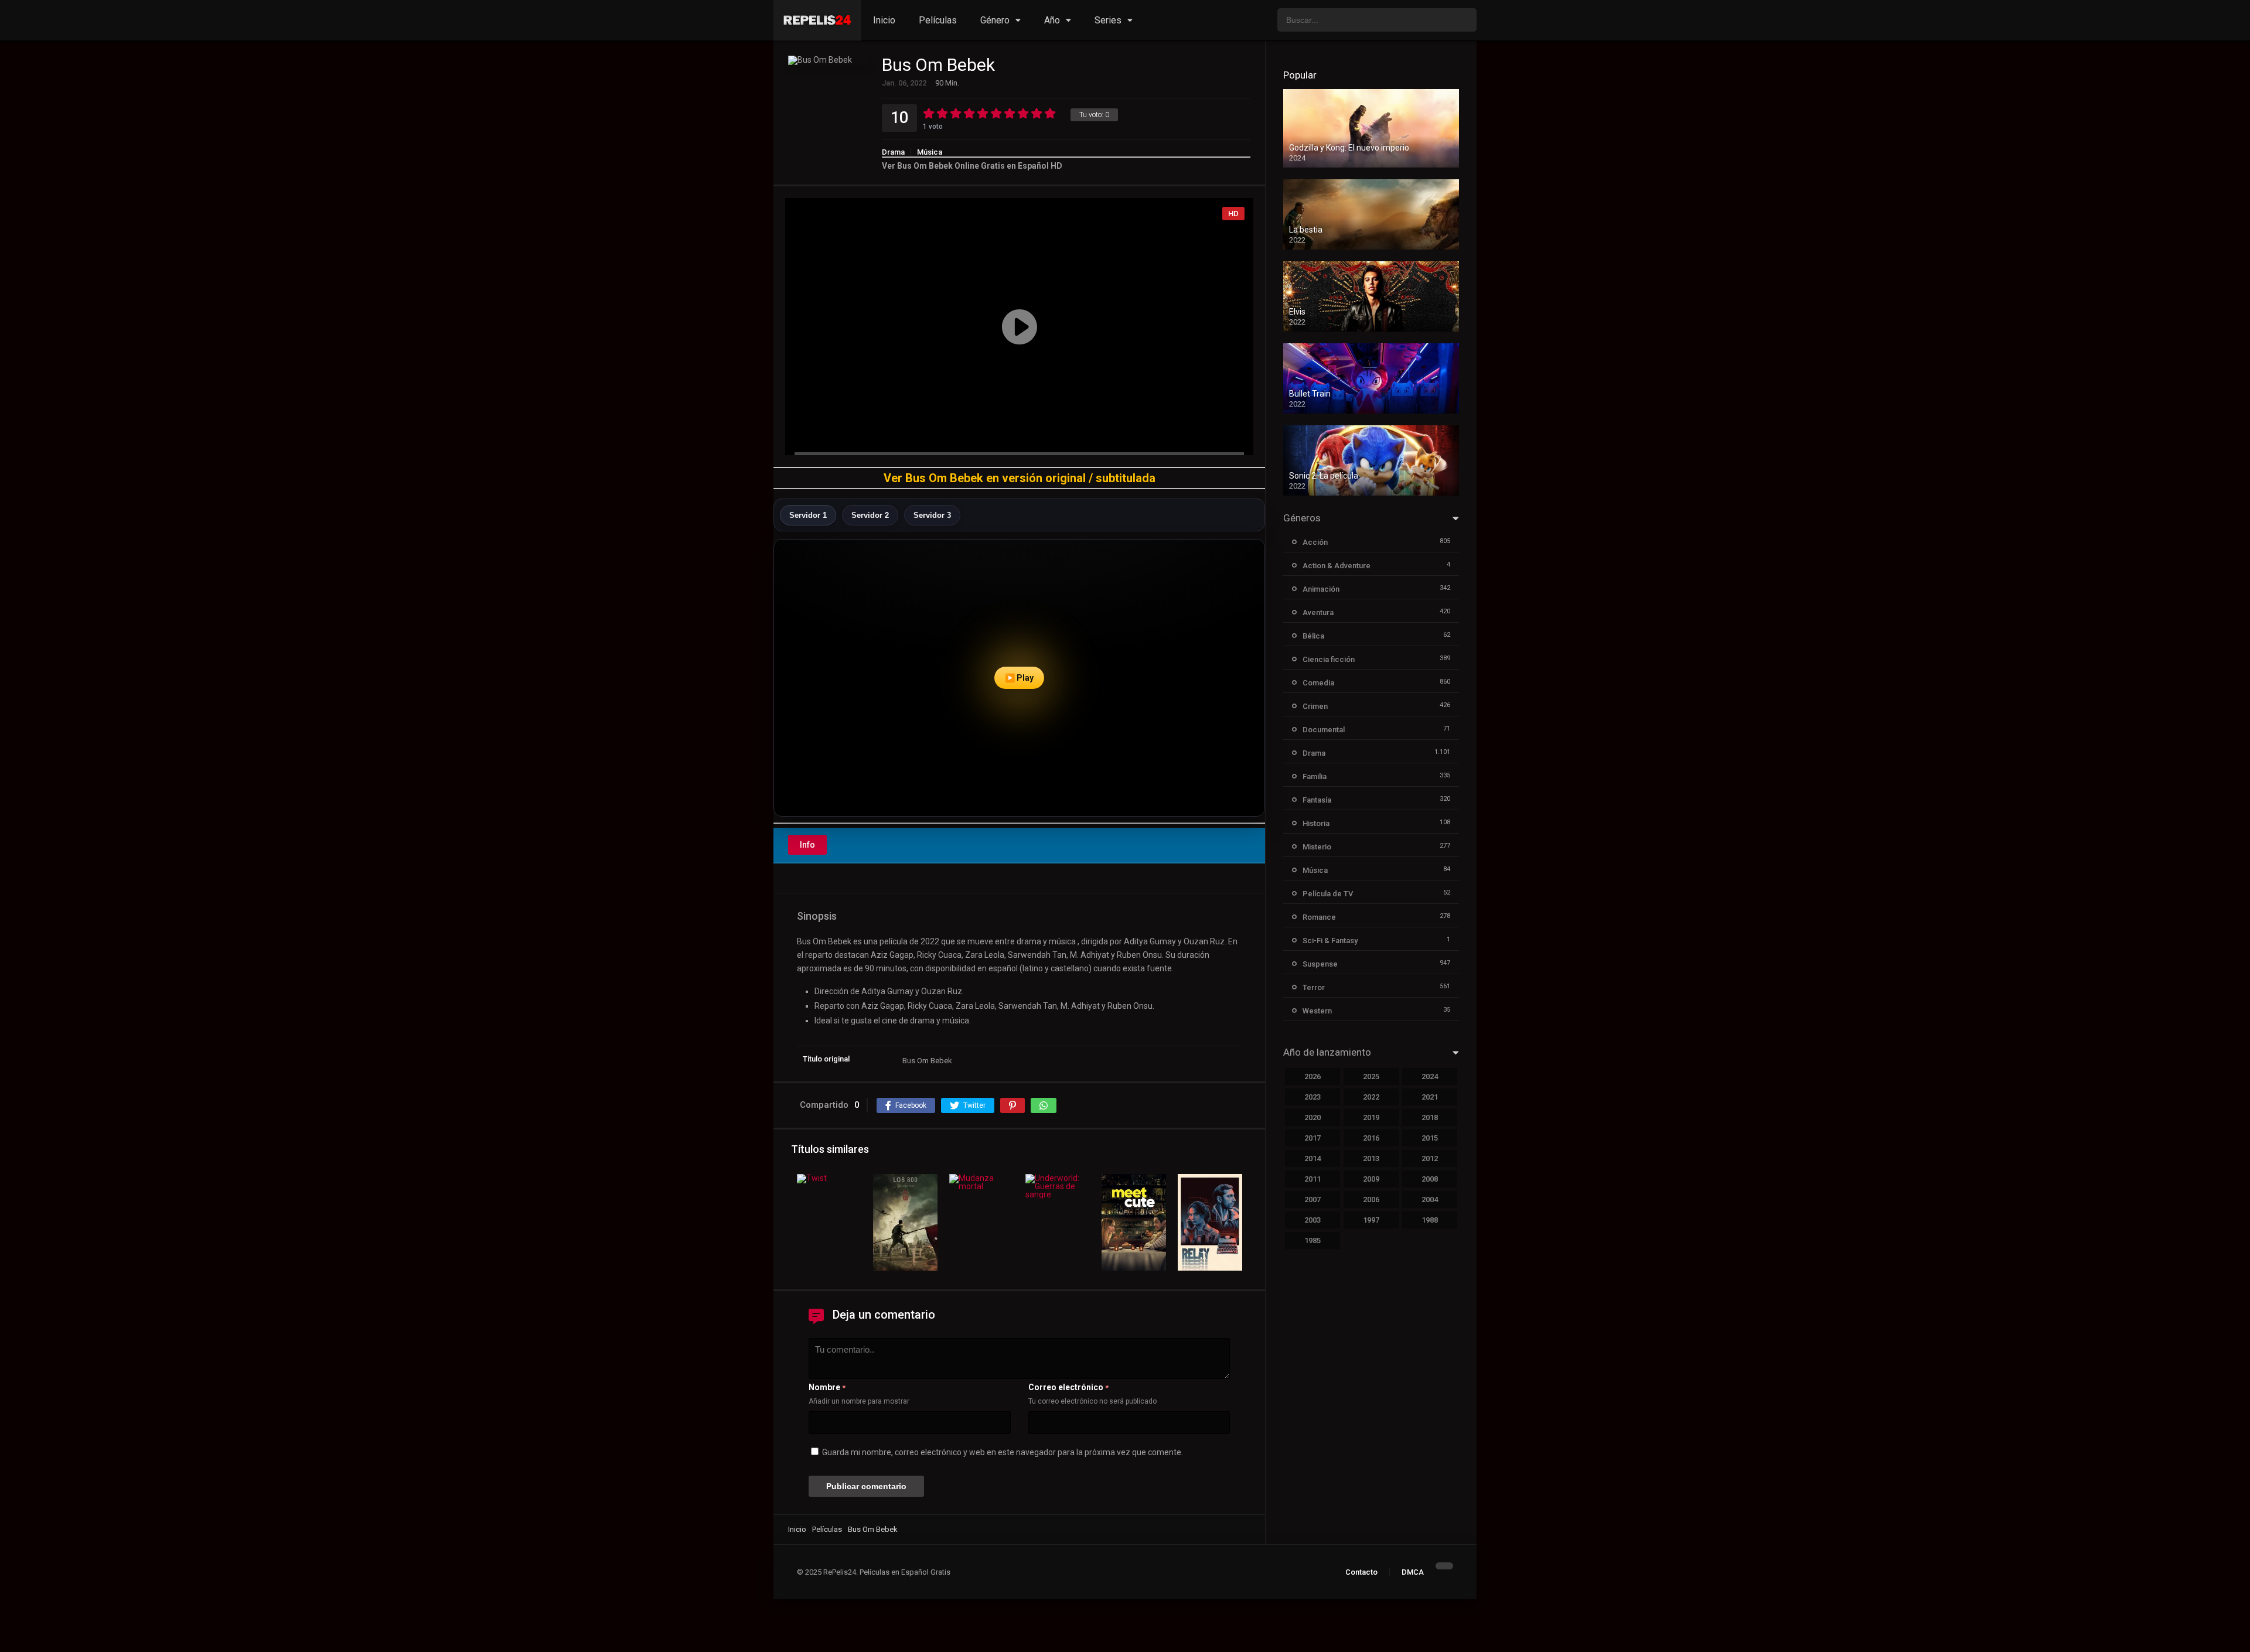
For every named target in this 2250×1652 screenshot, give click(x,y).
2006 (1371, 1199)
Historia (1316, 823)
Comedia (1318, 683)
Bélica (1313, 636)
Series (1108, 20)
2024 (1430, 1076)
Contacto (1361, 1572)
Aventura (1318, 612)
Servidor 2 (870, 515)
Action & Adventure (1337, 566)
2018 (1430, 1117)
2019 (1371, 1117)
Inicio (884, 20)
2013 (1371, 1158)
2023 (1312, 1097)
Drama (893, 152)
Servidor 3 (932, 515)
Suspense (1320, 964)
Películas (938, 20)
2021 (1430, 1097)
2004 (1430, 1199)
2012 (1430, 1158)
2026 (1312, 1076)
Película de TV (1328, 894)
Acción (1315, 542)
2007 (1312, 1199)
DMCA (1413, 1572)
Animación (1321, 589)
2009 (1371, 1179)
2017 (1312, 1138)
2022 (1371, 1097)
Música (930, 152)
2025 (1371, 1076)
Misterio (1317, 847)
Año (1052, 20)
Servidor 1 (808, 515)
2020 (1312, 1117)
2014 (1312, 1158)
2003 (1312, 1220)
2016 (1371, 1138)
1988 (1430, 1220)
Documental (1324, 730)
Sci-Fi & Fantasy (1330, 941)
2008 (1430, 1179)
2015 (1430, 1138)
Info (807, 845)
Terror (1314, 987)
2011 (1312, 1179)
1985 (1312, 1240)
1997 (1371, 1220)
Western (1317, 1011)
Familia (1315, 776)
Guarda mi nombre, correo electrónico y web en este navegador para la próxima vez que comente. (1003, 1452)
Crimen (1315, 706)
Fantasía (1317, 800)
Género (995, 20)
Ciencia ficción (1329, 659)
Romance (1319, 917)
